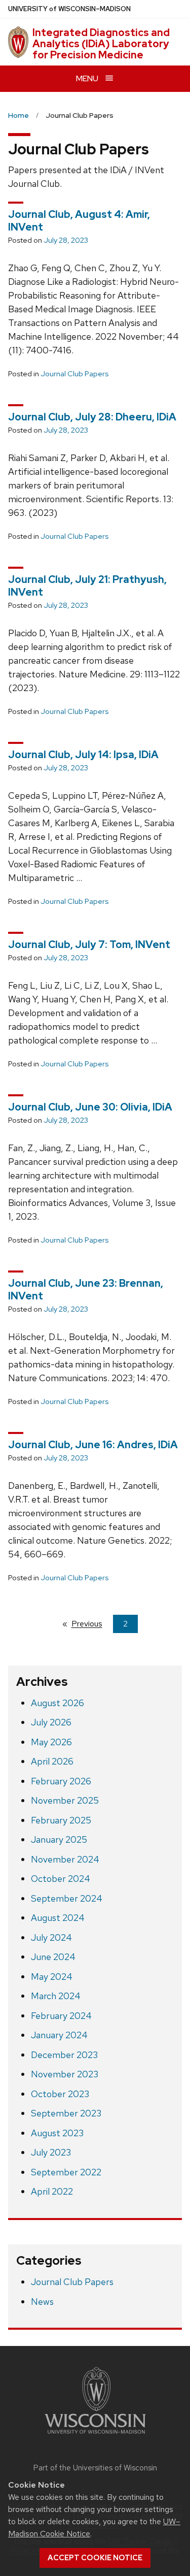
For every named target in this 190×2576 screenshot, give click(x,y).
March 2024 (56, 1996)
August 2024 (58, 1918)
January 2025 (59, 1839)
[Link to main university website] (95, 2436)
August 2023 (57, 2133)
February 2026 (61, 1781)
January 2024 (59, 2035)
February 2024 (61, 2016)
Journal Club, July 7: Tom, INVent (89, 944)
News (42, 2302)
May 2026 (51, 1742)
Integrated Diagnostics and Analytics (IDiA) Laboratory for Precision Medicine (101, 44)
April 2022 (52, 2191)
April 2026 (52, 1761)
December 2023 (64, 2055)
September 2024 (67, 1898)
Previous (92, 1624)
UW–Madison (69, 9)
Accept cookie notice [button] (95, 2558)
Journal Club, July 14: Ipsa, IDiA (83, 755)
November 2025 (65, 1800)
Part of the (95, 2468)
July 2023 (51, 2152)
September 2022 (66, 2172)
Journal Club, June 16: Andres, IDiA (93, 1445)
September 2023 (66, 2113)
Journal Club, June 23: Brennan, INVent (86, 1290)
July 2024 (51, 1937)
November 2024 (65, 1859)
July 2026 (51, 1722)
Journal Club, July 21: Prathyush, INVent (87, 586)
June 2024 (53, 1957)
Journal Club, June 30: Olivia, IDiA (90, 1107)
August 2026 (58, 1703)
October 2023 (60, 2094)
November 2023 (65, 2074)
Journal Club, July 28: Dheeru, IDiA (92, 417)
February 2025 (61, 1820)
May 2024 (52, 1977)
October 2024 (61, 1879)
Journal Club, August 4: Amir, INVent (79, 221)
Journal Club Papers (74, 374)
